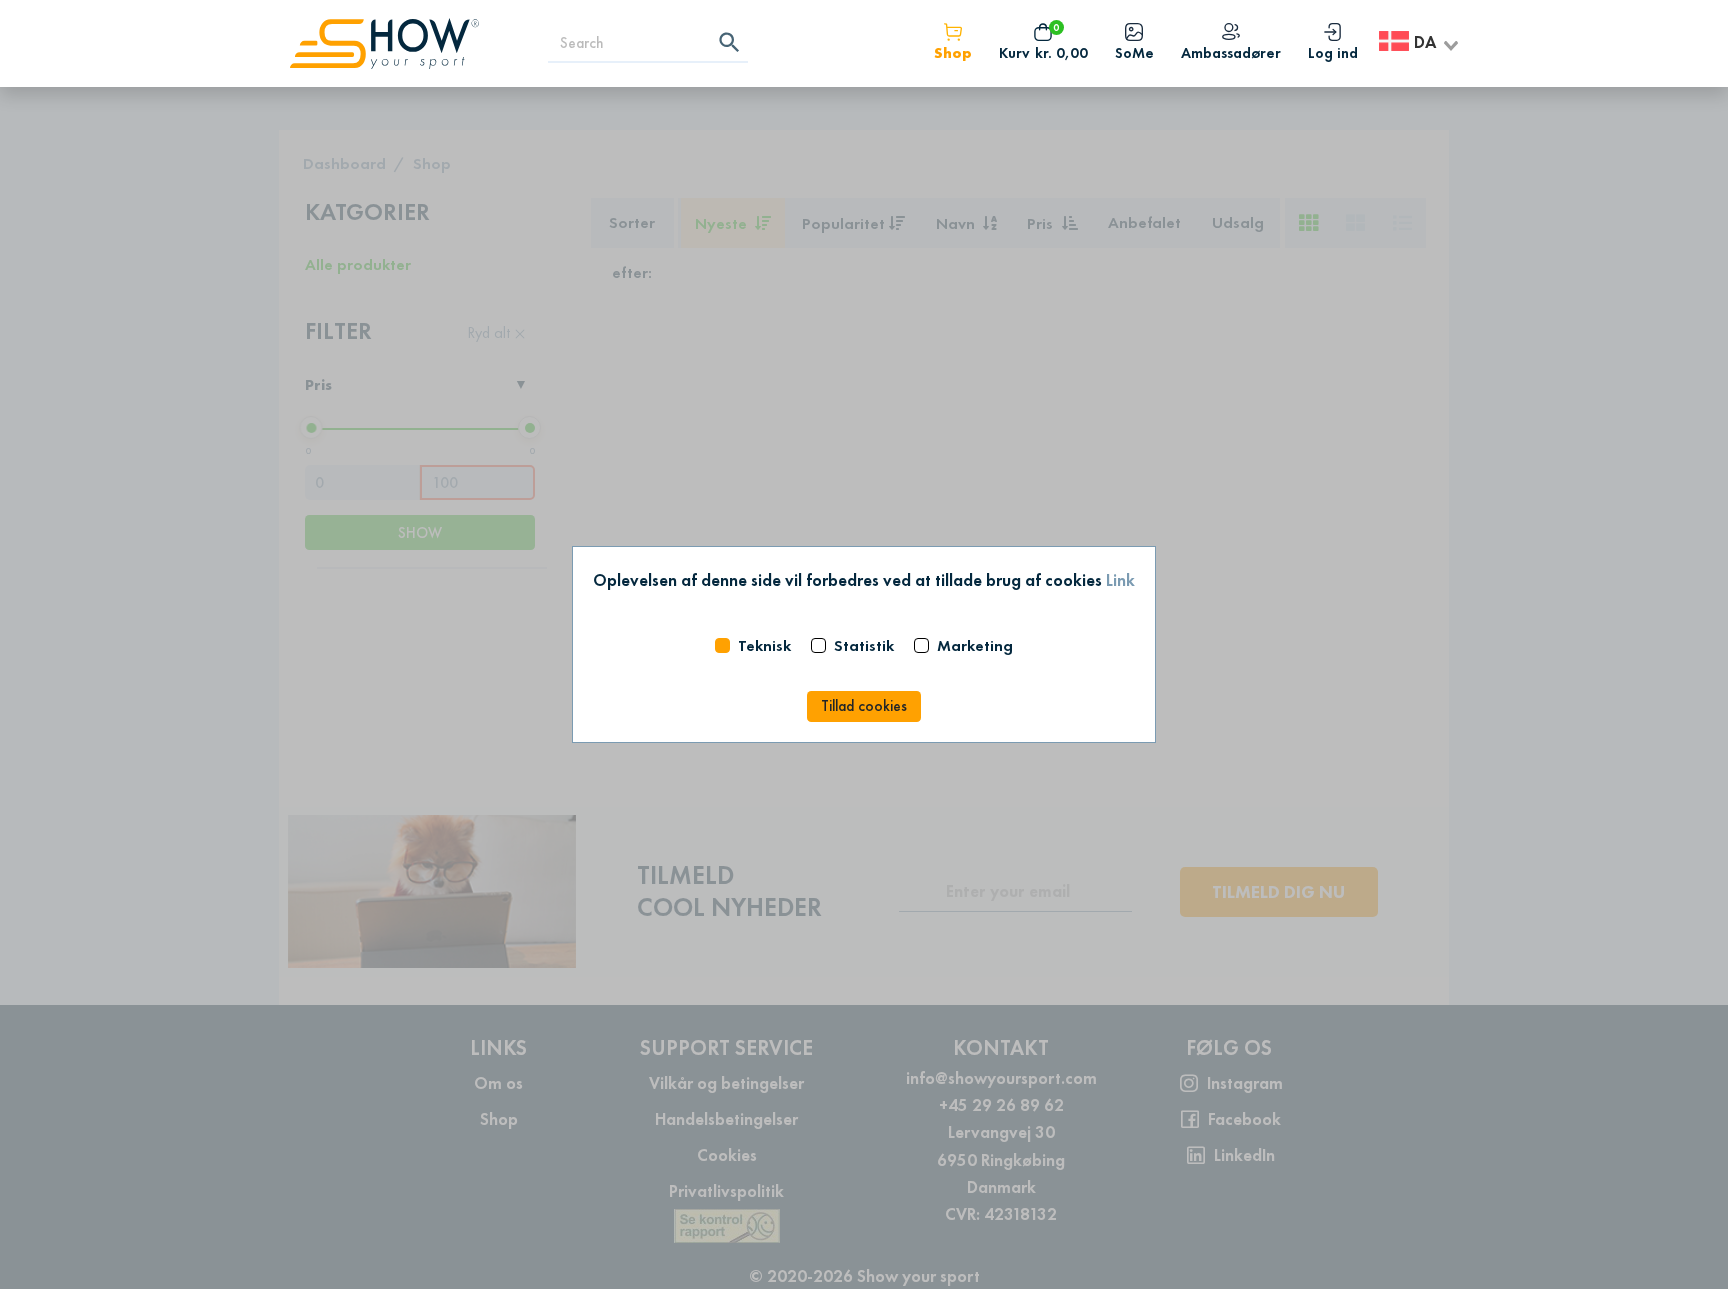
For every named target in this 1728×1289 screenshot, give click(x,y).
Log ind (1333, 53)
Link (1120, 580)
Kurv (1043, 53)
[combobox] (1420, 43)
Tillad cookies (864, 706)
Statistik (864, 645)
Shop (953, 53)
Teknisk (764, 645)
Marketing (975, 645)
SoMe (1134, 53)
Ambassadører (1231, 53)
